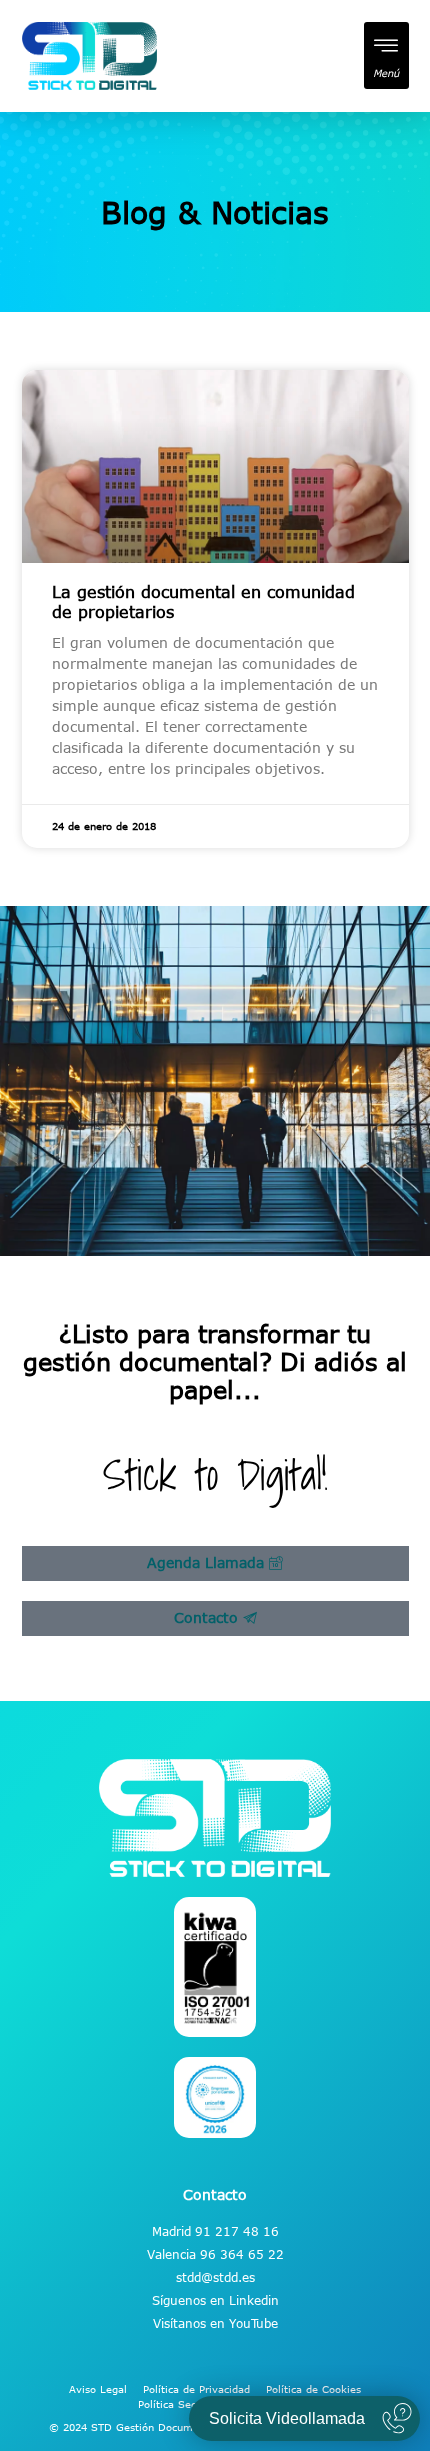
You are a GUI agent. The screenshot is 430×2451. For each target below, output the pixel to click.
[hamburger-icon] (386, 55)
